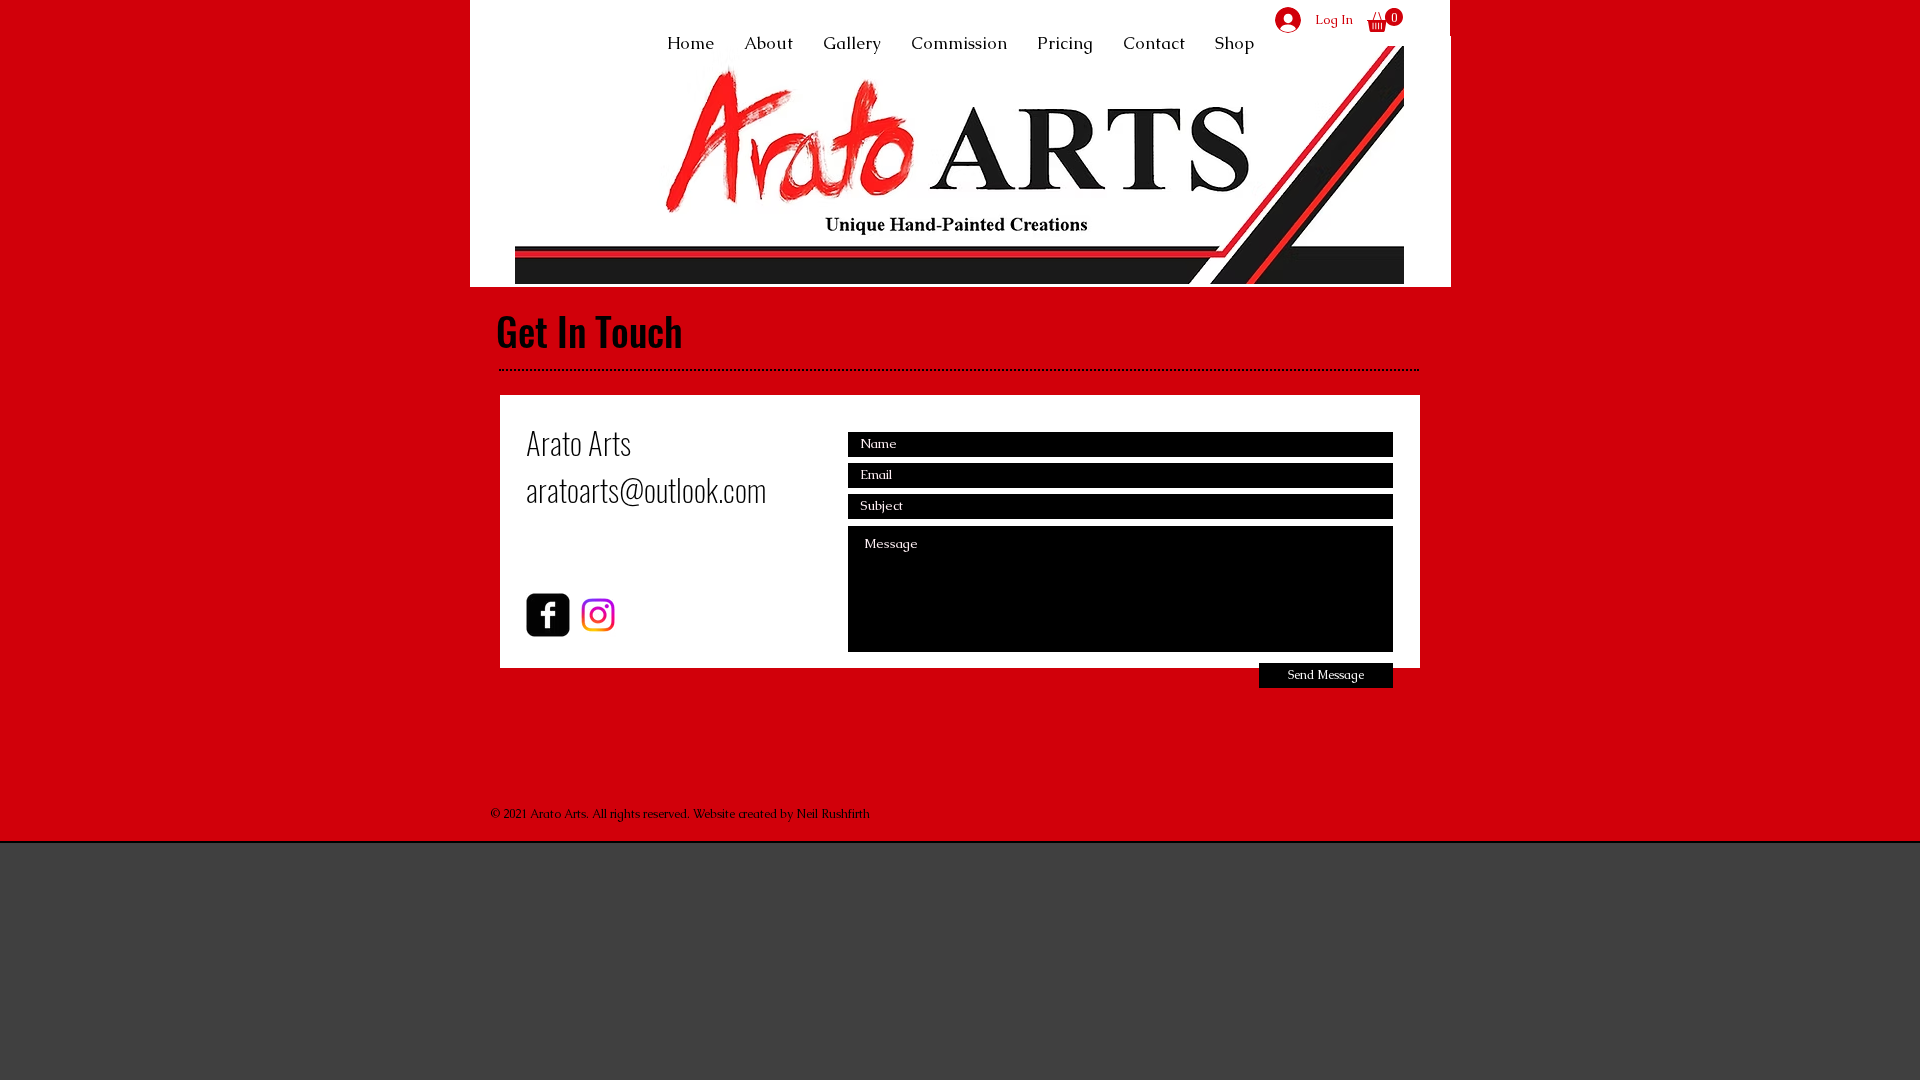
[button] (1385, 20)
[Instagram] (598, 615)
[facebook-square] (548, 615)
